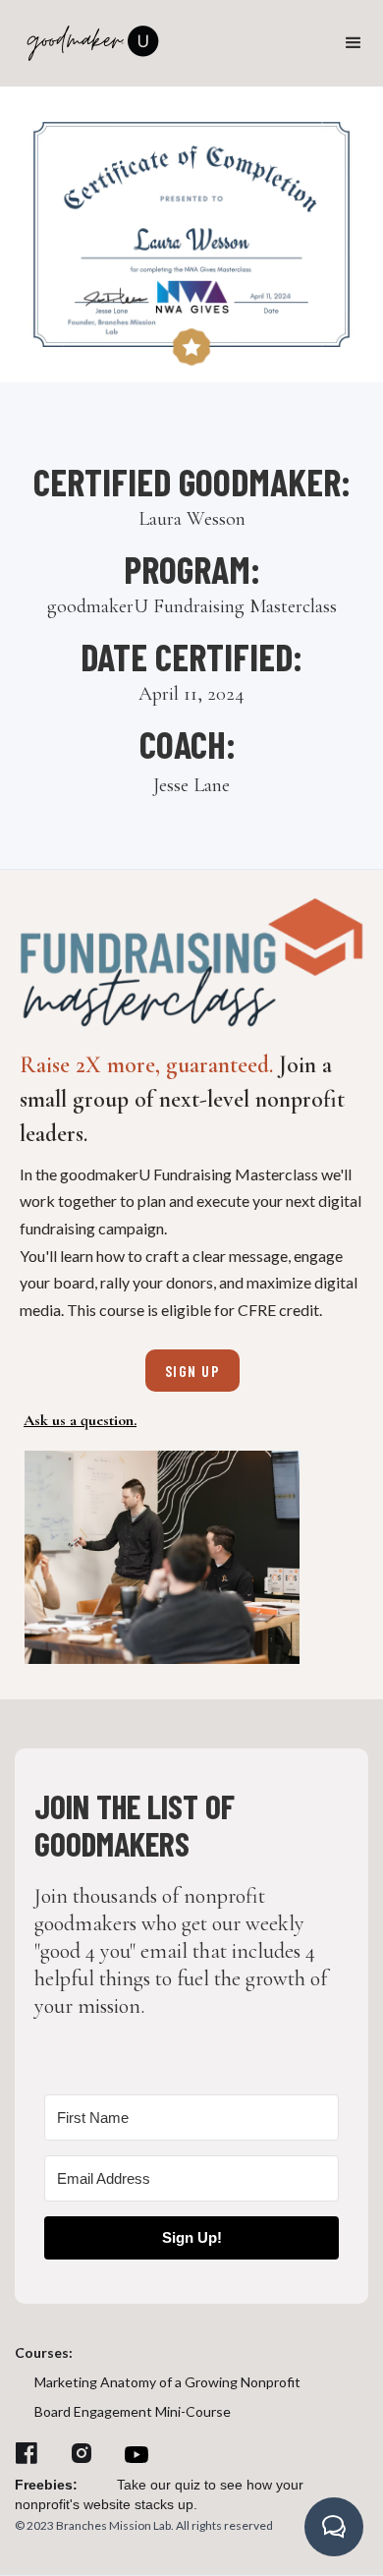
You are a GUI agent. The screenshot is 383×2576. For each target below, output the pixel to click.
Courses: (44, 2352)
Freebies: (46, 2485)
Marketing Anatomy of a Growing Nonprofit (167, 2382)
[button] (354, 43)
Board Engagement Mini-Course (133, 2411)
